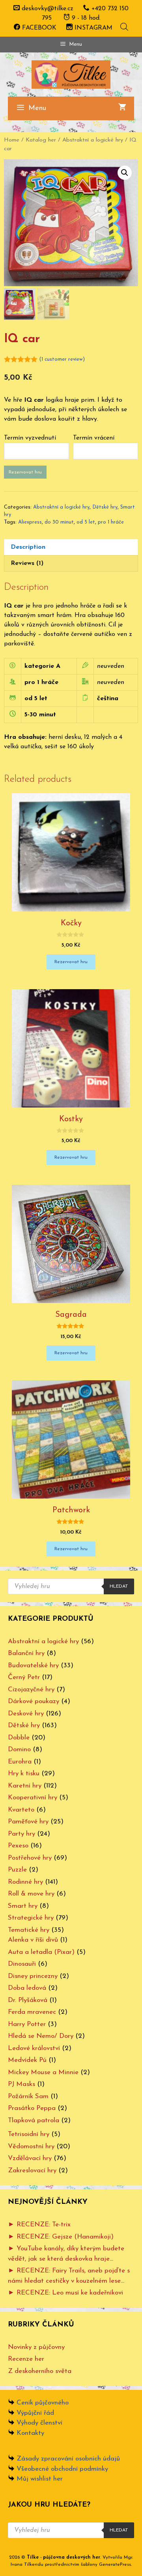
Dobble (19, 1738)
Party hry (21, 1834)
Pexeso (18, 1846)
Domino (19, 1749)
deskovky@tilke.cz (48, 9)
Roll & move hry (31, 1894)
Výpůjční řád (35, 2413)
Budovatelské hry (33, 1665)
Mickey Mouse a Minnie (43, 2072)
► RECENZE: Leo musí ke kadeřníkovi (65, 2293)
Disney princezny (33, 1976)
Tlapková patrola (34, 2120)
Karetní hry (25, 1786)
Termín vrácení (94, 438)
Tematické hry (29, 1930)
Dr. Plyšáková (28, 2000)
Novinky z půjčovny (36, 2347)
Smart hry (23, 1906)
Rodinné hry (25, 1882)
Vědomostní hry (31, 2146)
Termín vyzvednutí (30, 438)
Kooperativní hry (33, 1798)
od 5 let (86, 522)
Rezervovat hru (25, 472)
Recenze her (26, 2359)
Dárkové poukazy (34, 1701)
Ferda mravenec (32, 2012)
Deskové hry (26, 1714)
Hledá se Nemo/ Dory (41, 2036)
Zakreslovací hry (32, 2171)
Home (12, 140)
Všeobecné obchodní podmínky (62, 2469)
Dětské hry (105, 507)
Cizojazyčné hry (31, 1690)
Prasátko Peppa (32, 2108)
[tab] (71, 547)
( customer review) (62, 359)
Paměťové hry (28, 1822)
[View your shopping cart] (122, 108)
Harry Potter (27, 2024)
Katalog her (41, 140)
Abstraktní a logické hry (93, 140)
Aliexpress (30, 522)
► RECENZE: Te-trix (39, 2225)
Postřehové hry (30, 1858)
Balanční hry (26, 1653)
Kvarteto (21, 1810)
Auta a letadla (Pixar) (41, 1952)
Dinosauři (22, 1964)
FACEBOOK (38, 28)
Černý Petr (24, 1677)
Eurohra (20, 1762)
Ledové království (34, 2048)
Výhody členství (39, 2423)
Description (28, 547)
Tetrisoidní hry (29, 2134)
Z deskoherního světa (40, 2371)
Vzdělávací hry (30, 2158)
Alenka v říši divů (33, 1940)
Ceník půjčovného (43, 2403)
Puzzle (17, 1870)
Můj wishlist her (40, 2479)
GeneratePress (115, 2565)
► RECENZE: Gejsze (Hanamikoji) (61, 2237)
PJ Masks (21, 2084)
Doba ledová (27, 1988)
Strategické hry (31, 1918)
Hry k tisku (24, 1774)
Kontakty (30, 2433)
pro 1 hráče (111, 522)
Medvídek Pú (27, 2060)
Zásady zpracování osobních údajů (68, 2459)
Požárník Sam (28, 2096)
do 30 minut (59, 522)
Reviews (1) (27, 563)
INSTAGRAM (92, 28)
